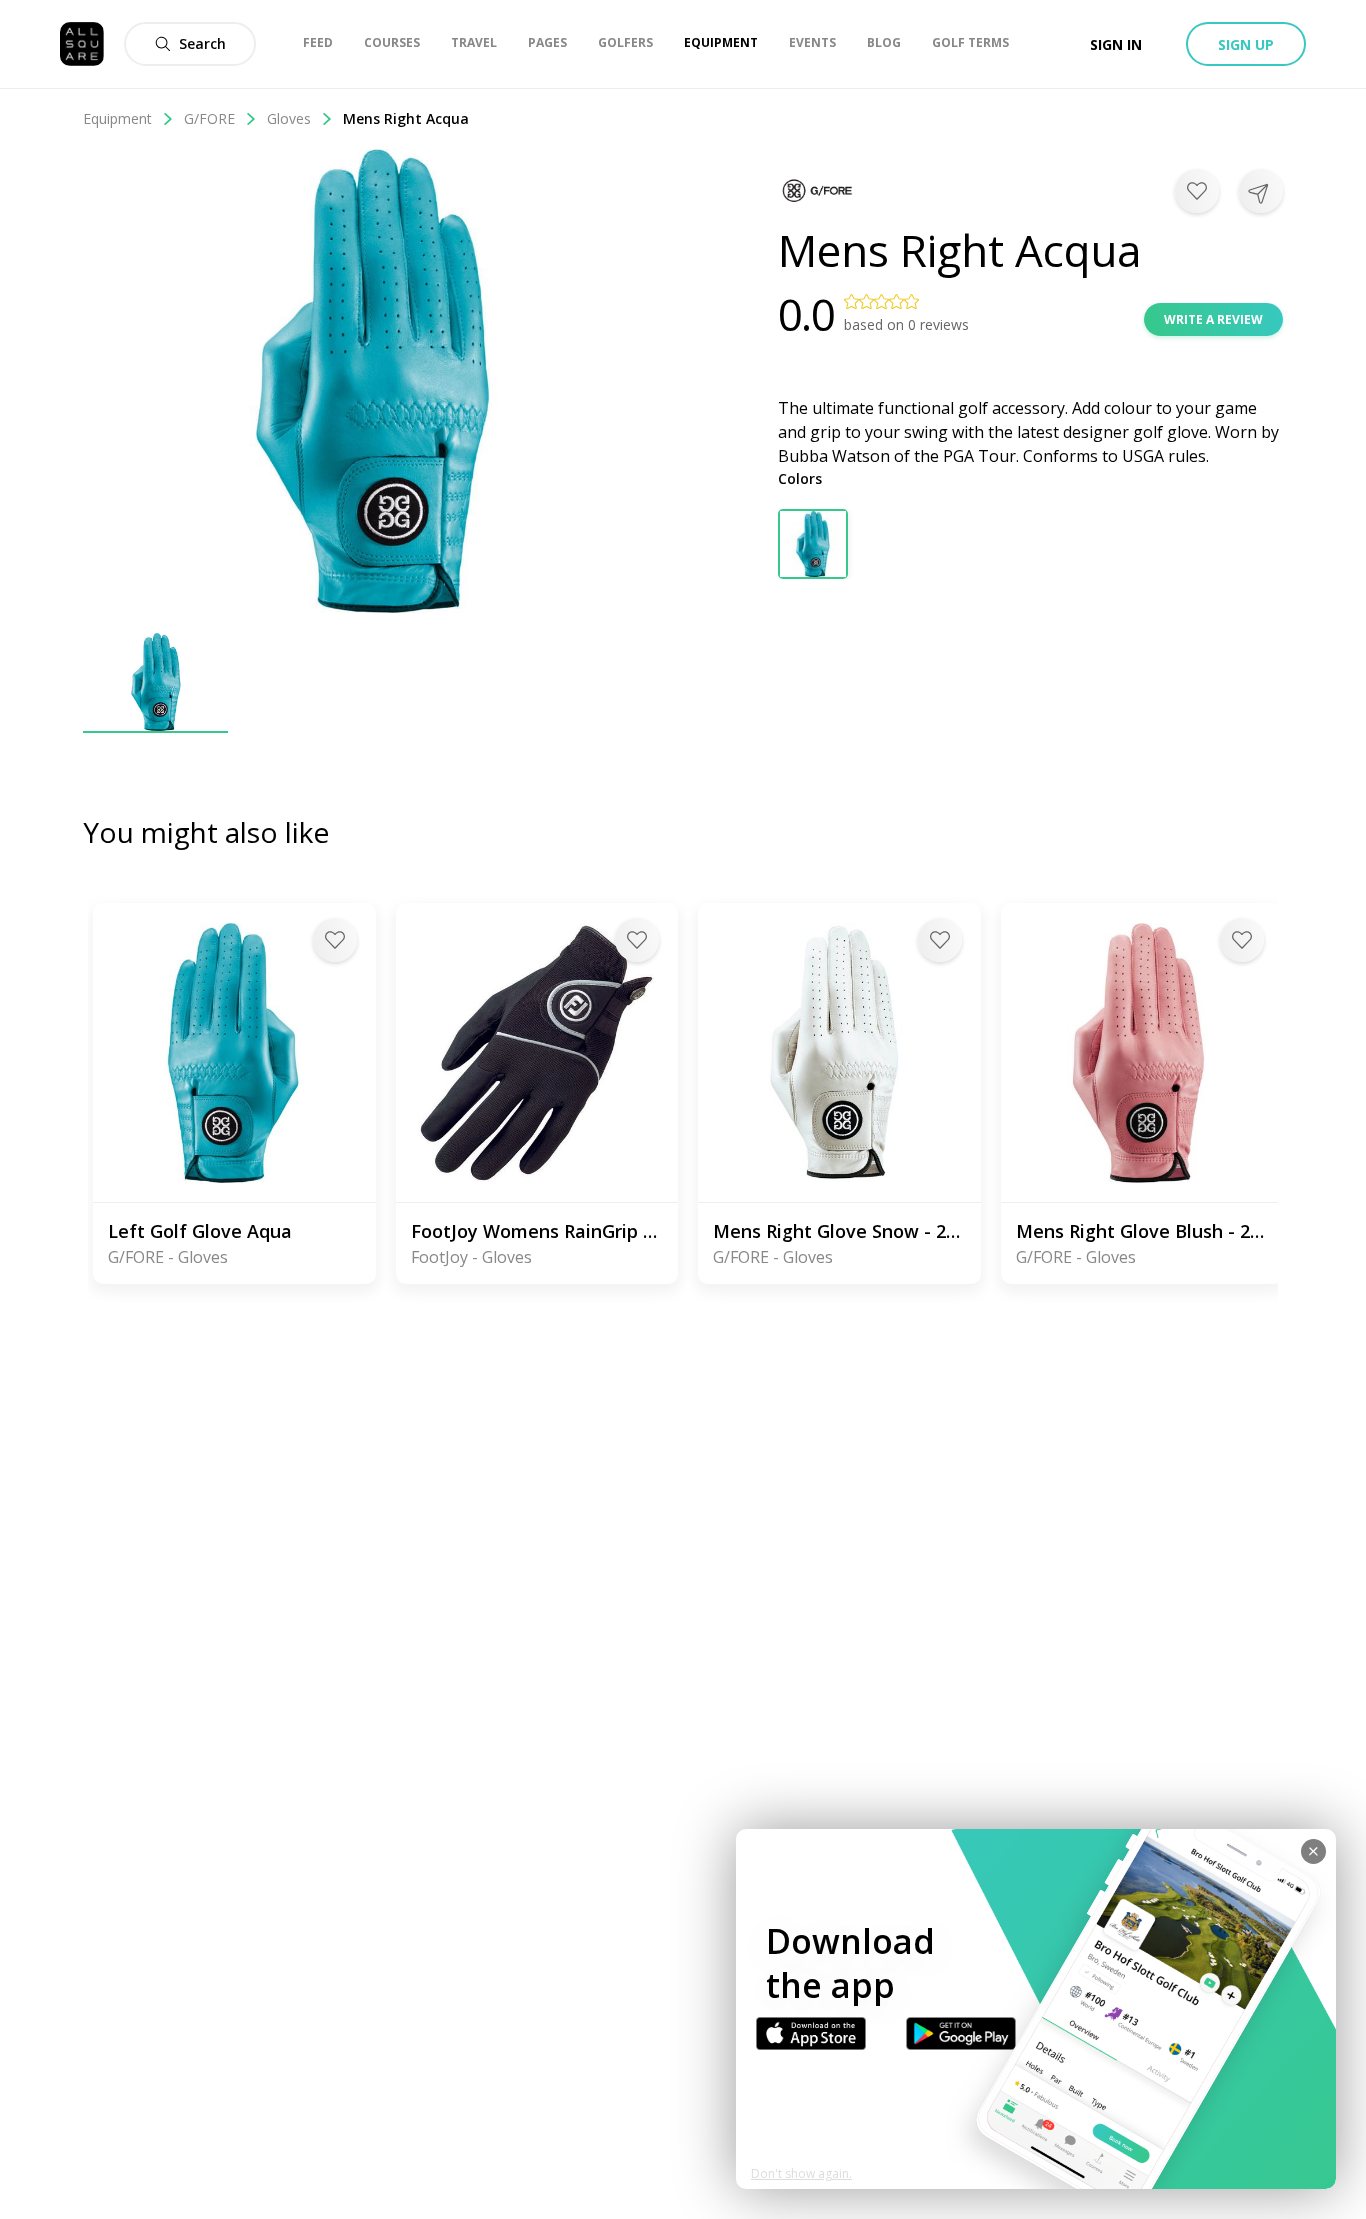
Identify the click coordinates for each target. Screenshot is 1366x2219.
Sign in (1116, 44)
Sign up (1246, 44)
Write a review (1213, 319)
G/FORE (209, 118)
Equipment (117, 118)
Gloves (289, 118)
